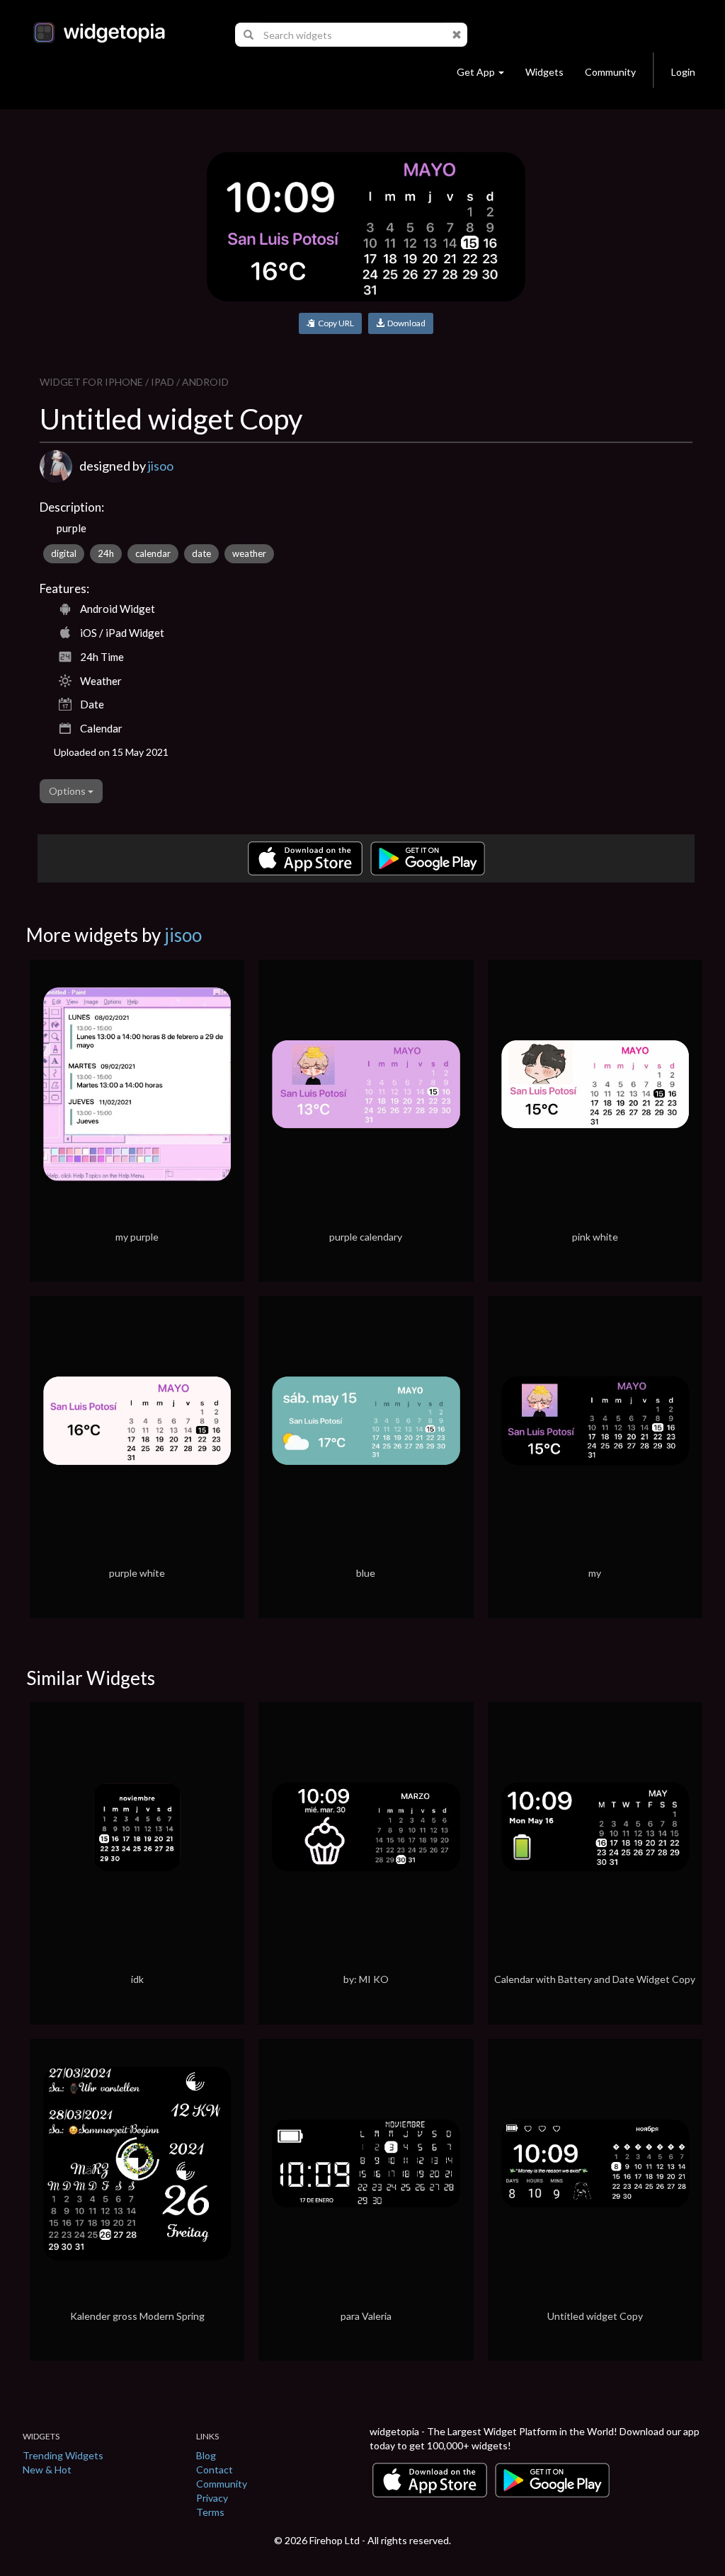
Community (610, 72)
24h (106, 553)
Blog (206, 2455)
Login (683, 72)
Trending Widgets (63, 2455)
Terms (210, 2512)
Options (68, 791)
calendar (153, 553)
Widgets (544, 72)
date (201, 553)
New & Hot (47, 2469)
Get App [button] (476, 72)
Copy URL (335, 323)
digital (64, 553)
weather (249, 553)
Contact (215, 2469)
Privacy (212, 2498)
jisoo (161, 466)
